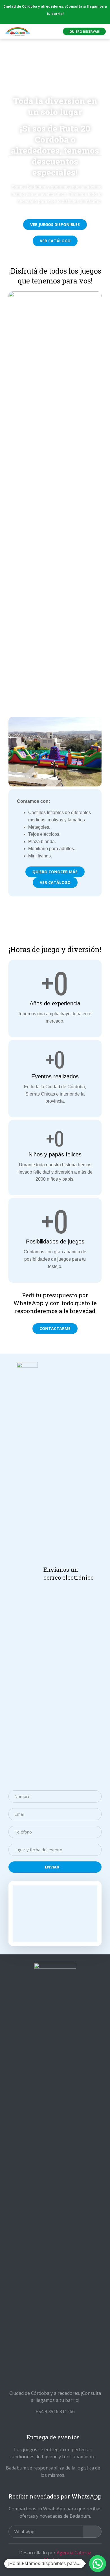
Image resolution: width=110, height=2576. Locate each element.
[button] (84, 31)
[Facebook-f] (60, 2424)
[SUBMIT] (92, 2532)
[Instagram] (50, 2424)
